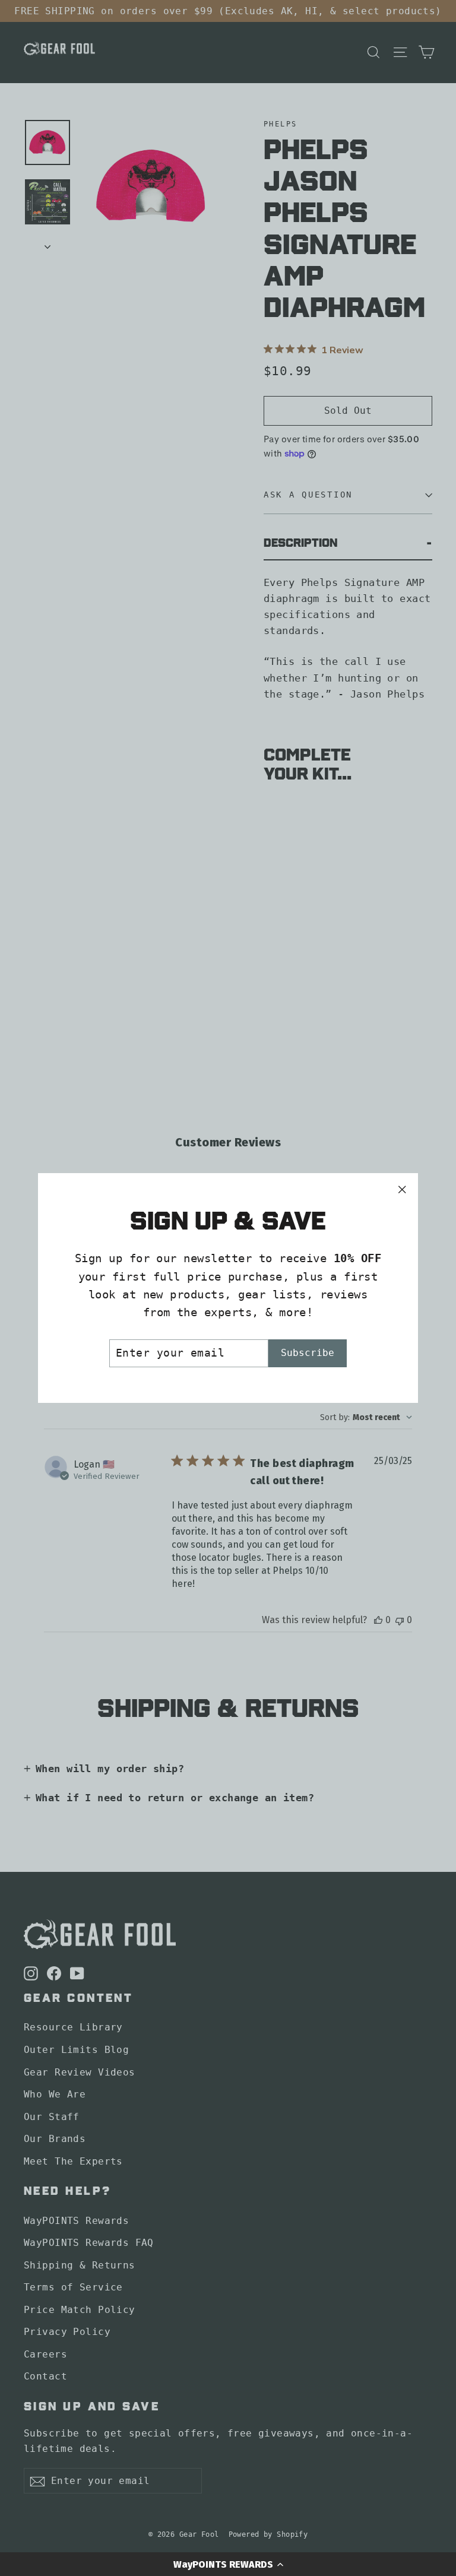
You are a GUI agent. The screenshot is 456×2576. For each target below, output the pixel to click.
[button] (228, 2564)
